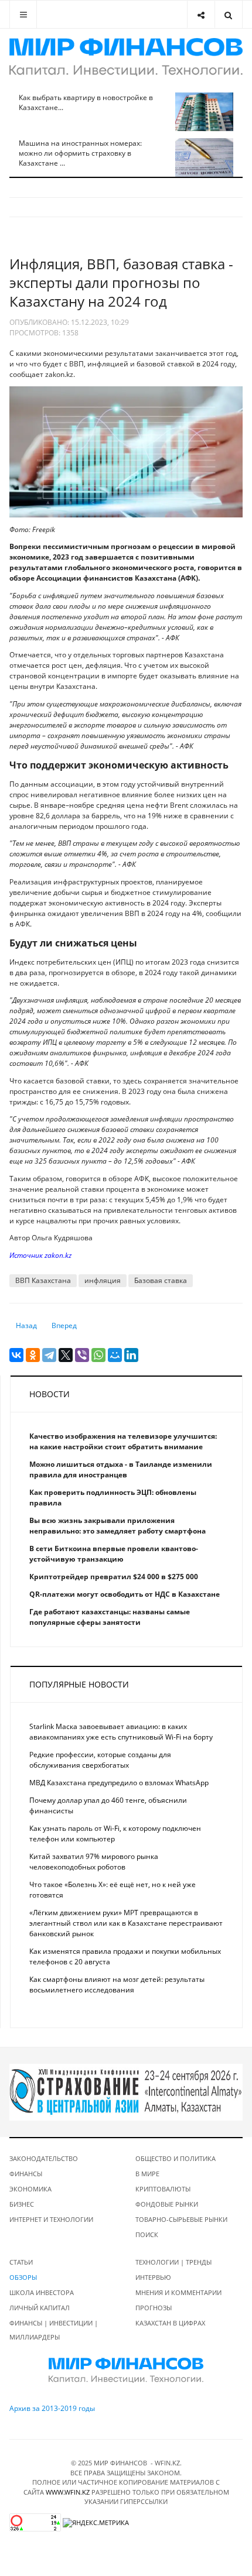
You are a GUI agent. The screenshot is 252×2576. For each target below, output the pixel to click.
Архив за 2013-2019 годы (52, 2408)
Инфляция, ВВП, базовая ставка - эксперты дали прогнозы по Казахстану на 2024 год (121, 282)
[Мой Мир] (115, 1355)
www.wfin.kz (68, 2492)
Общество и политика (176, 2158)
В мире (147, 2174)
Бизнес (22, 2204)
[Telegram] (49, 1355)
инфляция (103, 1280)
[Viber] (82, 1355)
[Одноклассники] (33, 1355)
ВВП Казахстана (43, 1280)
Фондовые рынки (167, 2204)
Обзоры (23, 2277)
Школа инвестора (42, 2292)
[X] (66, 1355)
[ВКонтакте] (16, 1355)
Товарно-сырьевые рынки (181, 2219)
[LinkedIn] (131, 1355)
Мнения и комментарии (178, 2292)
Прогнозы (154, 2308)
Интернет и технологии (51, 2219)
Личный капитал (40, 2308)
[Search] (228, 14)
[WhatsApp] (98, 1355)
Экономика (30, 2189)
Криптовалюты (163, 2189)
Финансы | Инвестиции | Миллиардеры (54, 2330)
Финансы (26, 2174)
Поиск (147, 2234)
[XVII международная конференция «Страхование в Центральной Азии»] (126, 2092)
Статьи (21, 2262)
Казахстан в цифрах (170, 2323)
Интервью (153, 2277)
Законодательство (44, 2158)
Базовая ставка (161, 1280)
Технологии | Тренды (173, 2262)
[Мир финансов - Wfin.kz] (126, 57)
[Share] (201, 14)
